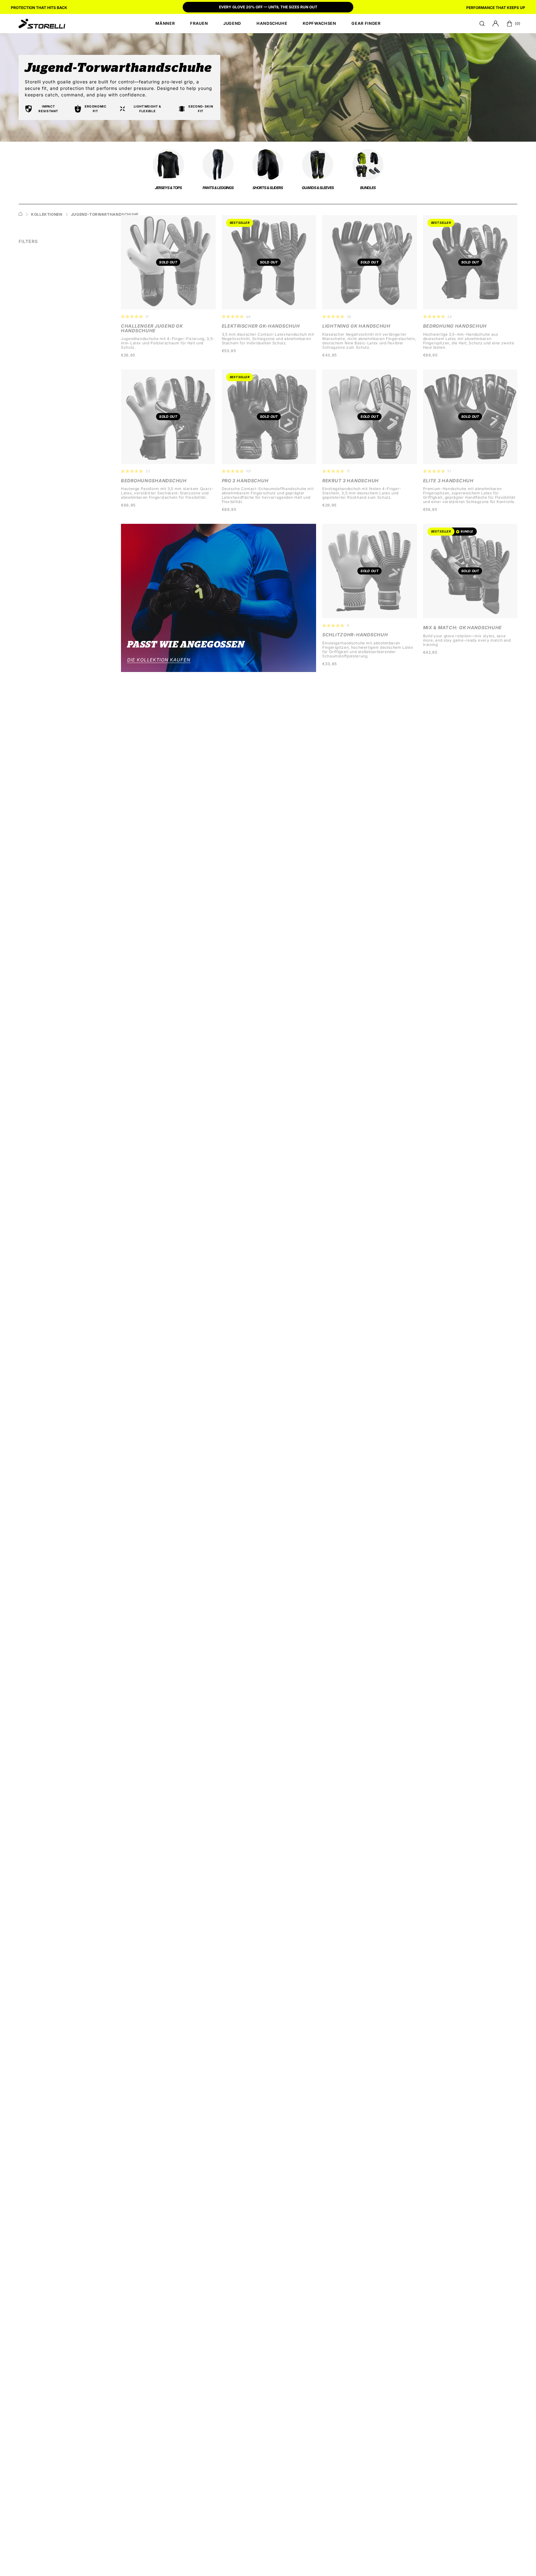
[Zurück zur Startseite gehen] (20, 215)
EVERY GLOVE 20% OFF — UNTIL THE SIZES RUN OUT (268, 7)
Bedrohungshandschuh (154, 481)
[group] (268, 8)
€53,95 (229, 351)
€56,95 (430, 510)
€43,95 (330, 355)
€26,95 (128, 355)
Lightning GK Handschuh (356, 326)
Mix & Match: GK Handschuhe (463, 628)
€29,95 (329, 505)
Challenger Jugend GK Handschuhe (152, 328)
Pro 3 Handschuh (245, 481)
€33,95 (330, 664)
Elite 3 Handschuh (448, 481)
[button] (482, 24)
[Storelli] (42, 24)
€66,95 (128, 505)
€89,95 (430, 355)
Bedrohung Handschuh (455, 326)
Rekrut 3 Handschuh (351, 481)
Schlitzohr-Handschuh (355, 635)
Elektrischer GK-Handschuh (261, 326)
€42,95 (430, 652)
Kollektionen (47, 214)
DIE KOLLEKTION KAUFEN (159, 660)
